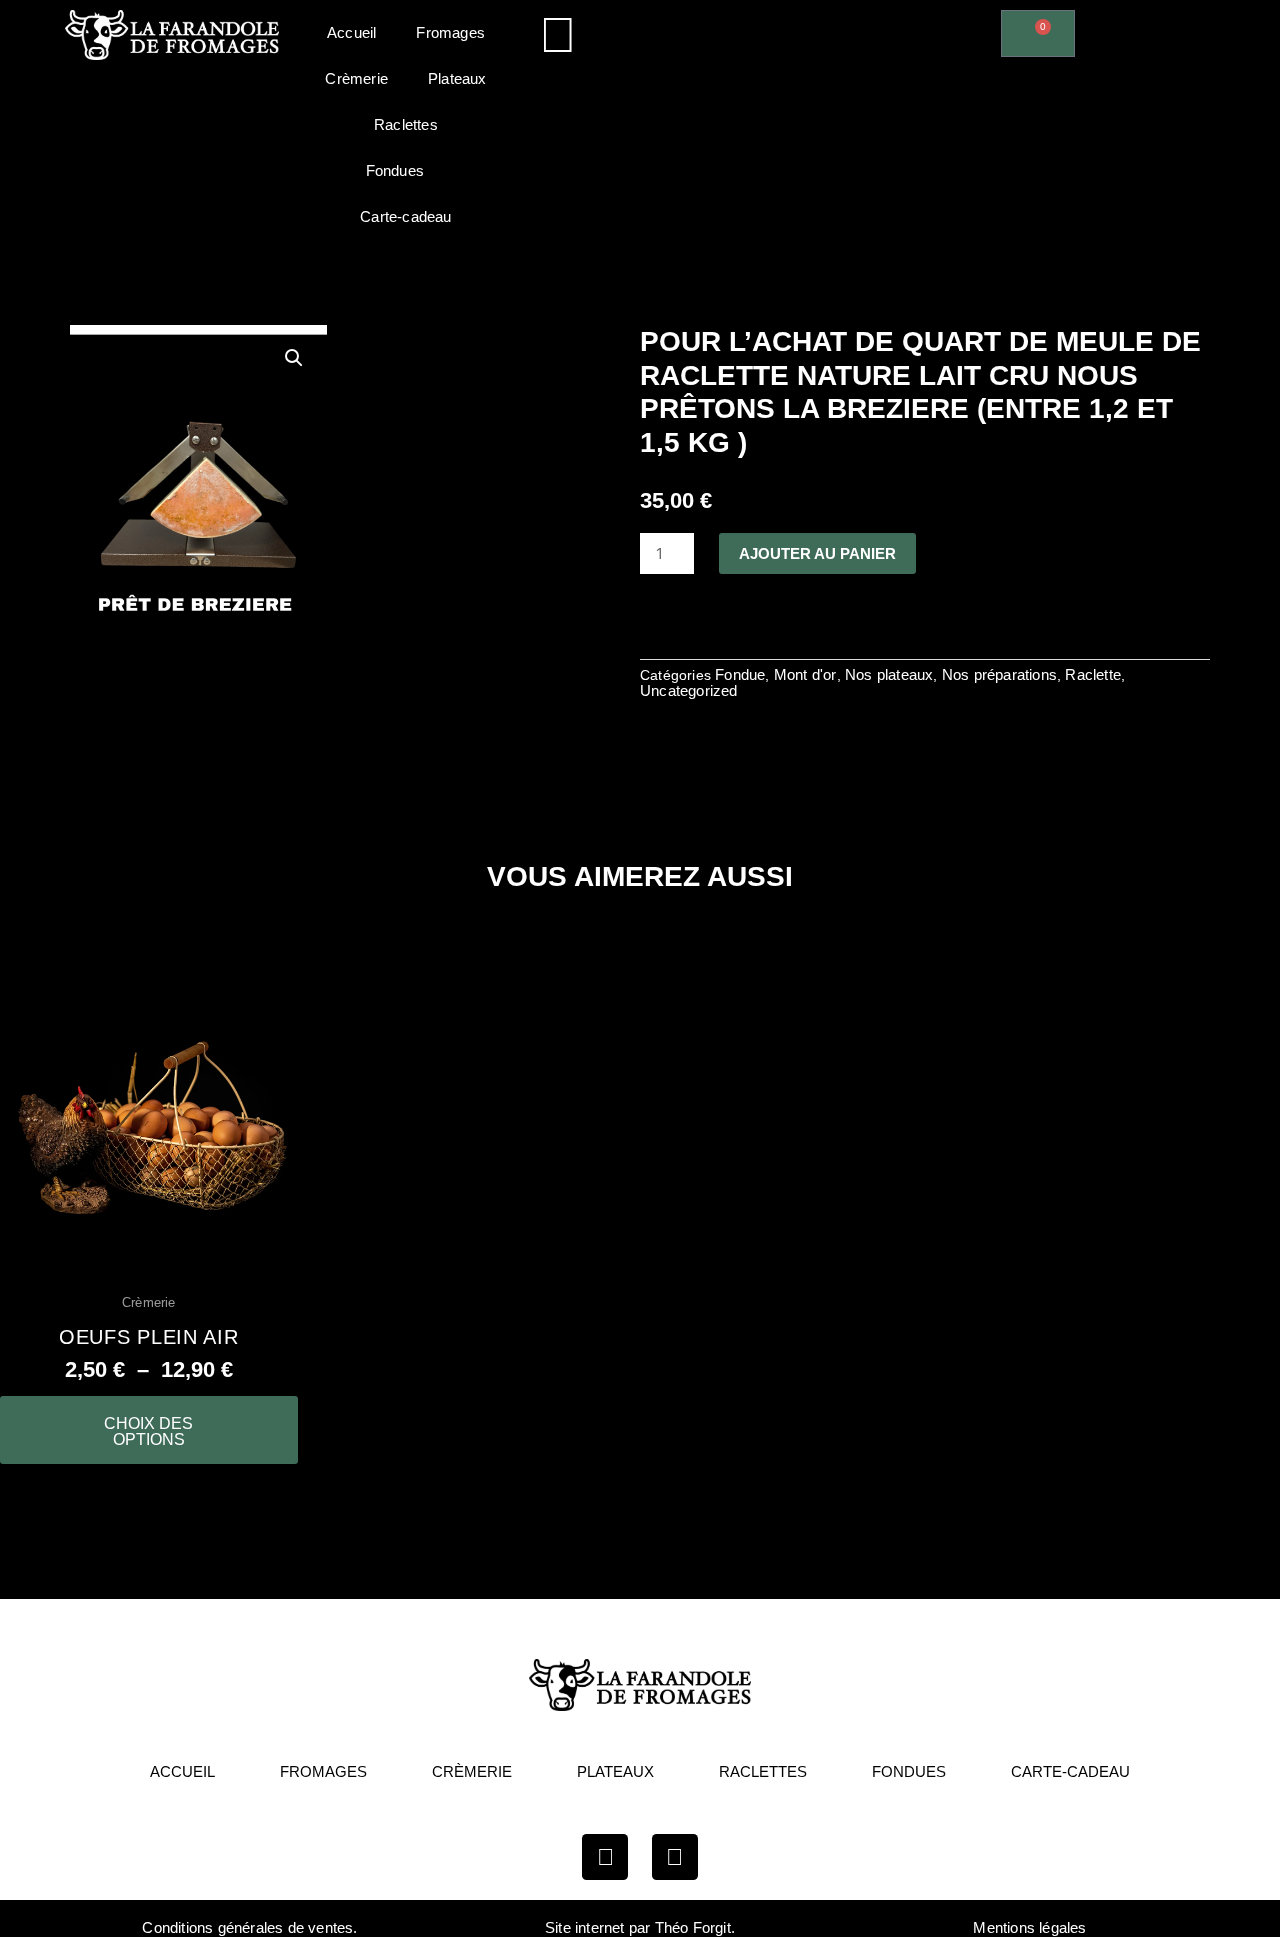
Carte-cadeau (405, 216)
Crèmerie (356, 78)
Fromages (450, 32)
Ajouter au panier (817, 553)
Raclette (1093, 674)
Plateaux (457, 78)
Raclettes (406, 124)
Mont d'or (805, 674)
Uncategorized (689, 690)
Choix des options (148, 1431)
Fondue (740, 674)
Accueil (351, 32)
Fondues (395, 170)
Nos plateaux (889, 674)
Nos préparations (999, 674)
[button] (783, 26)
